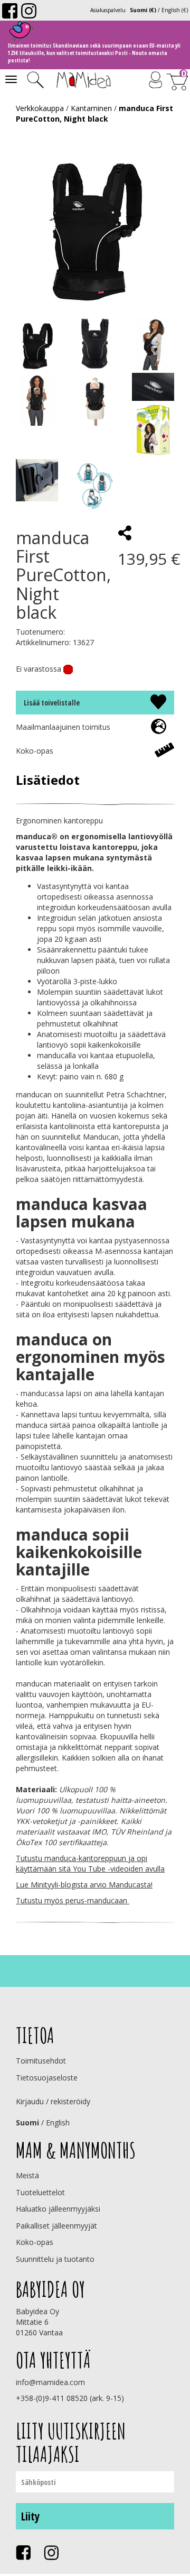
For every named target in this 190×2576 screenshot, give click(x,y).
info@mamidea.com (50, 2382)
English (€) (175, 10)
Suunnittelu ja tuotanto (55, 2259)
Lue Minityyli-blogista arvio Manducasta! (84, 1885)
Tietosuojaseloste (47, 2078)
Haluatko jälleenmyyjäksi (58, 2209)
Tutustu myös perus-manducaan (73, 1900)
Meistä (27, 2175)
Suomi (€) (143, 10)
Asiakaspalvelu (108, 10)
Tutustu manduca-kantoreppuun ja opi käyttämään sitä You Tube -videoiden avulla (90, 1863)
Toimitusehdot (41, 2061)
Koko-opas (35, 751)
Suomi (27, 2123)
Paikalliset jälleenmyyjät (56, 2226)
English (58, 2123)
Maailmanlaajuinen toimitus (63, 727)
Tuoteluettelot (40, 2192)
